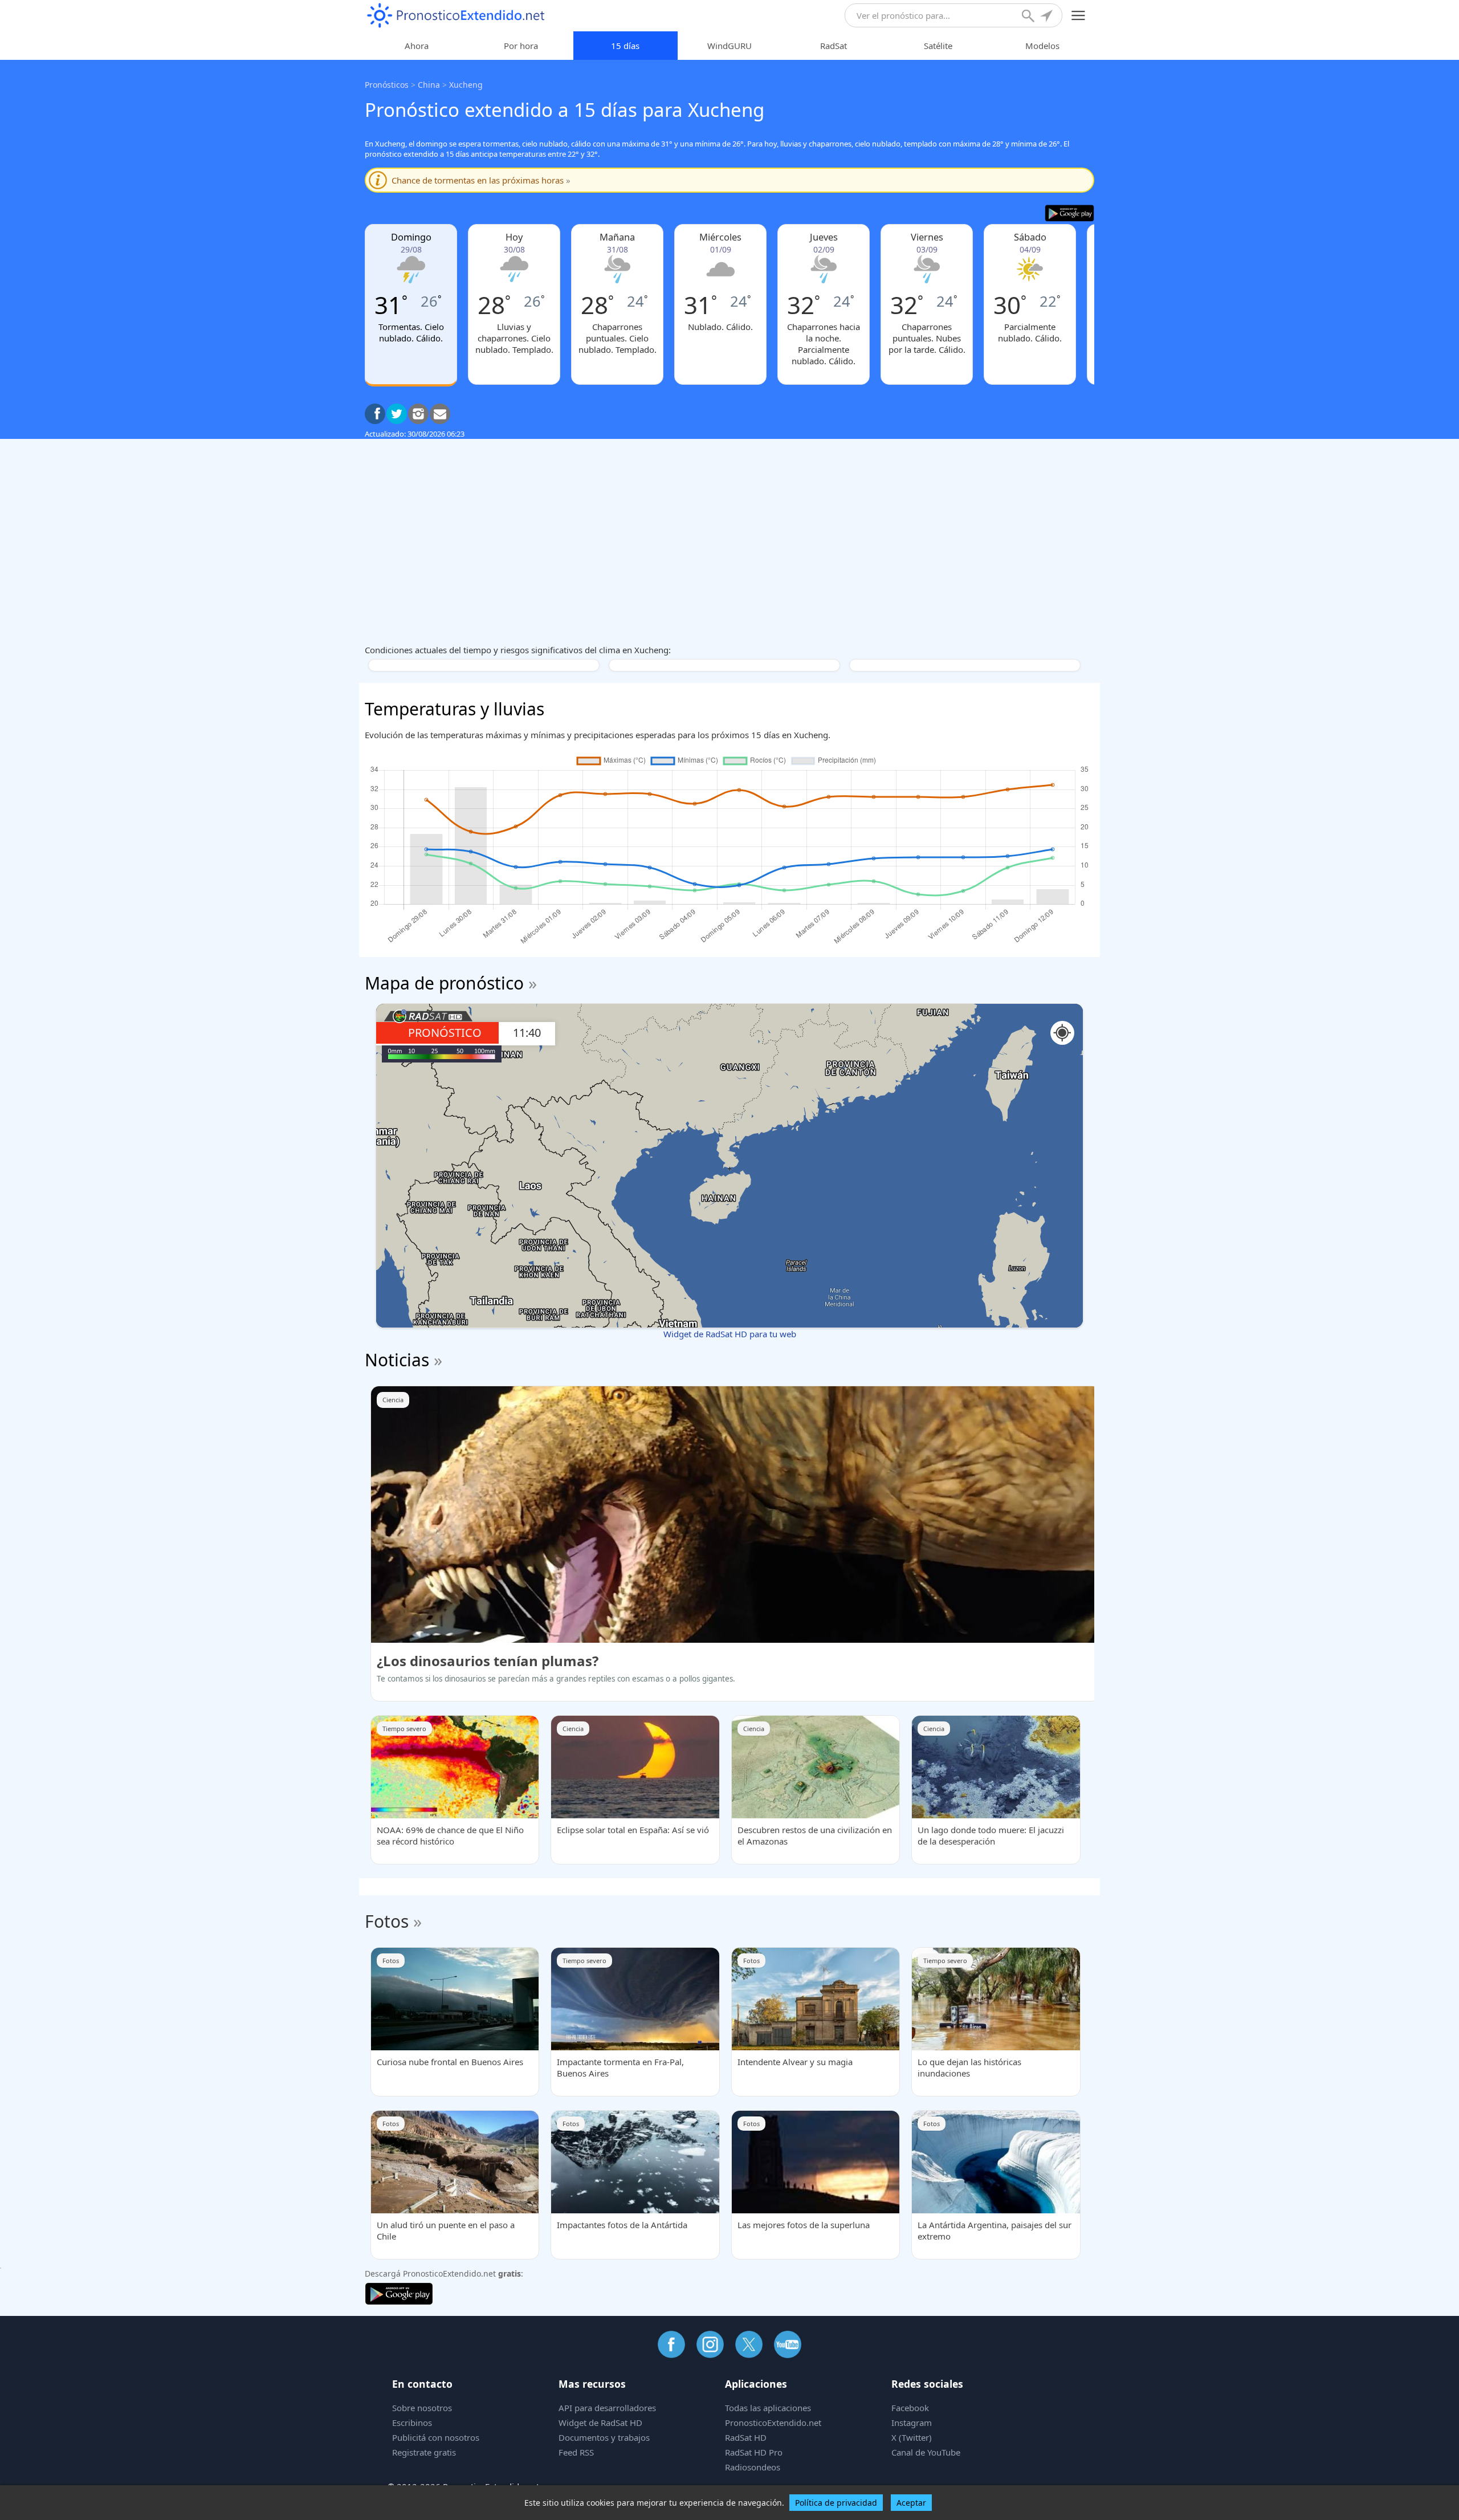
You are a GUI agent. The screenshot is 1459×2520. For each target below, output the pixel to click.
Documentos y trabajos (604, 2437)
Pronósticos (387, 85)
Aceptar (911, 2503)
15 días (625, 46)
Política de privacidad (836, 2503)
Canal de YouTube (926, 2452)
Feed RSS (576, 2452)
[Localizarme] (1048, 17)
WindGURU (729, 46)
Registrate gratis (424, 2452)
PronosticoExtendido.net (773, 2423)
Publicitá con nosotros (436, 2437)
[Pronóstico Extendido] (456, 16)
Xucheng (466, 85)
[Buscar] (1029, 17)
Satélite (938, 46)
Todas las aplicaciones (768, 2408)
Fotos (387, 1921)
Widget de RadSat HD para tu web (730, 1334)
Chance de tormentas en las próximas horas (481, 180)
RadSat (834, 46)
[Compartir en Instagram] (418, 414)
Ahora (417, 46)
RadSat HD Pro (754, 2452)
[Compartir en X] (397, 414)
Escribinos (412, 2423)
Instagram (912, 2423)
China (429, 85)
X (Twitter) (912, 2437)
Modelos (1042, 46)
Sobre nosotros (422, 2408)
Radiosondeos (753, 2467)
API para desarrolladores (607, 2408)
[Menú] (1079, 16)
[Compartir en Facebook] (375, 414)
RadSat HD (746, 2437)
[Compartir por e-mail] (440, 414)
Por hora (521, 46)
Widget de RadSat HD (600, 2423)
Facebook (910, 2408)
